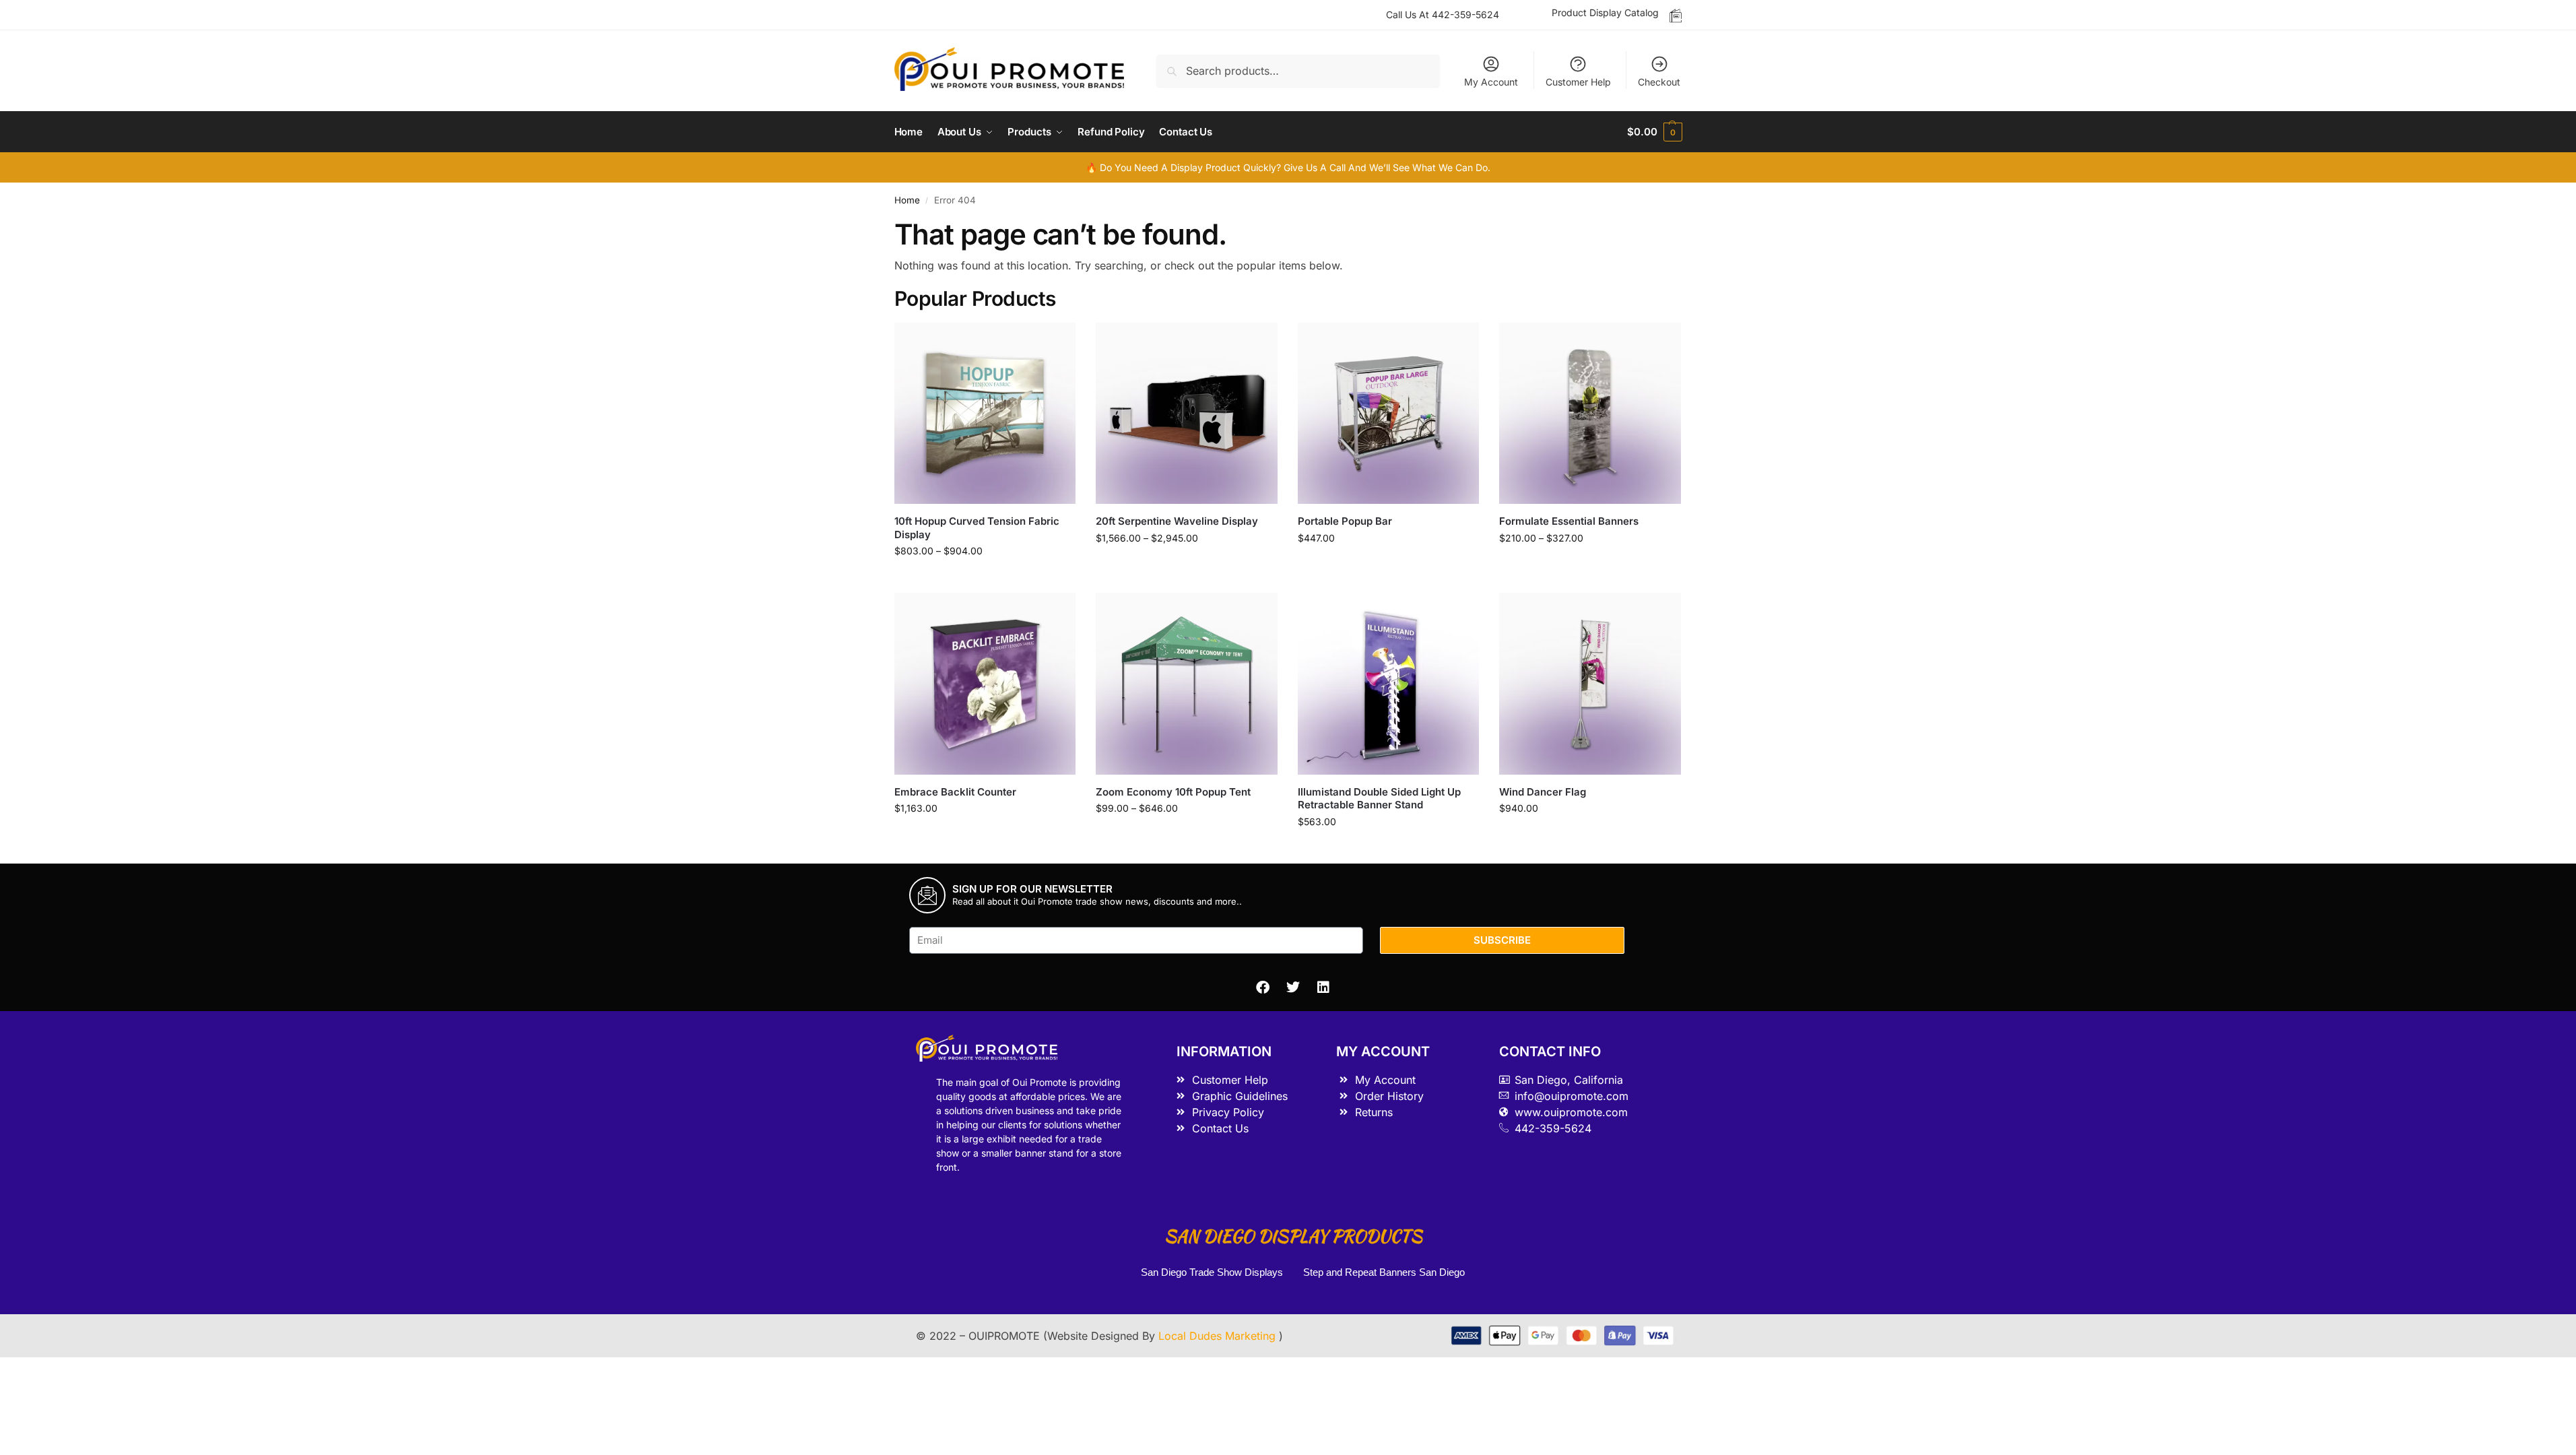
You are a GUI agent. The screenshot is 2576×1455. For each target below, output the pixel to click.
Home (907, 200)
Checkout (1659, 82)
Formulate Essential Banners (1569, 521)
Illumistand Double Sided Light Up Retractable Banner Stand (1379, 799)
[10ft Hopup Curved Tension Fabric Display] (985, 414)
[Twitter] (1293, 988)
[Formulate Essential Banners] (1590, 414)
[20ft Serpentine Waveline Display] (1187, 414)
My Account (1491, 82)
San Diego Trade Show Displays (1212, 1272)
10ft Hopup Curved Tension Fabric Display (977, 528)
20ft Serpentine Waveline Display (1177, 521)
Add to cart (1388, 566)
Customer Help (1578, 82)
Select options (985, 579)
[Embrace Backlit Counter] (985, 684)
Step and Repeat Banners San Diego (1385, 1272)
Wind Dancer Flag (1543, 792)
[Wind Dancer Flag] (1590, 684)
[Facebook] (1263, 988)
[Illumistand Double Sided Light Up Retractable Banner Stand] (1389, 684)
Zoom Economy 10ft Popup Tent (1173, 792)
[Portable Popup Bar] (1389, 414)
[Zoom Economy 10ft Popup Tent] (1187, 684)
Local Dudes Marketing (1219, 1336)
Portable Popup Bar (1345, 521)
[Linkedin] (1323, 988)
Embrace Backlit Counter (955, 792)
